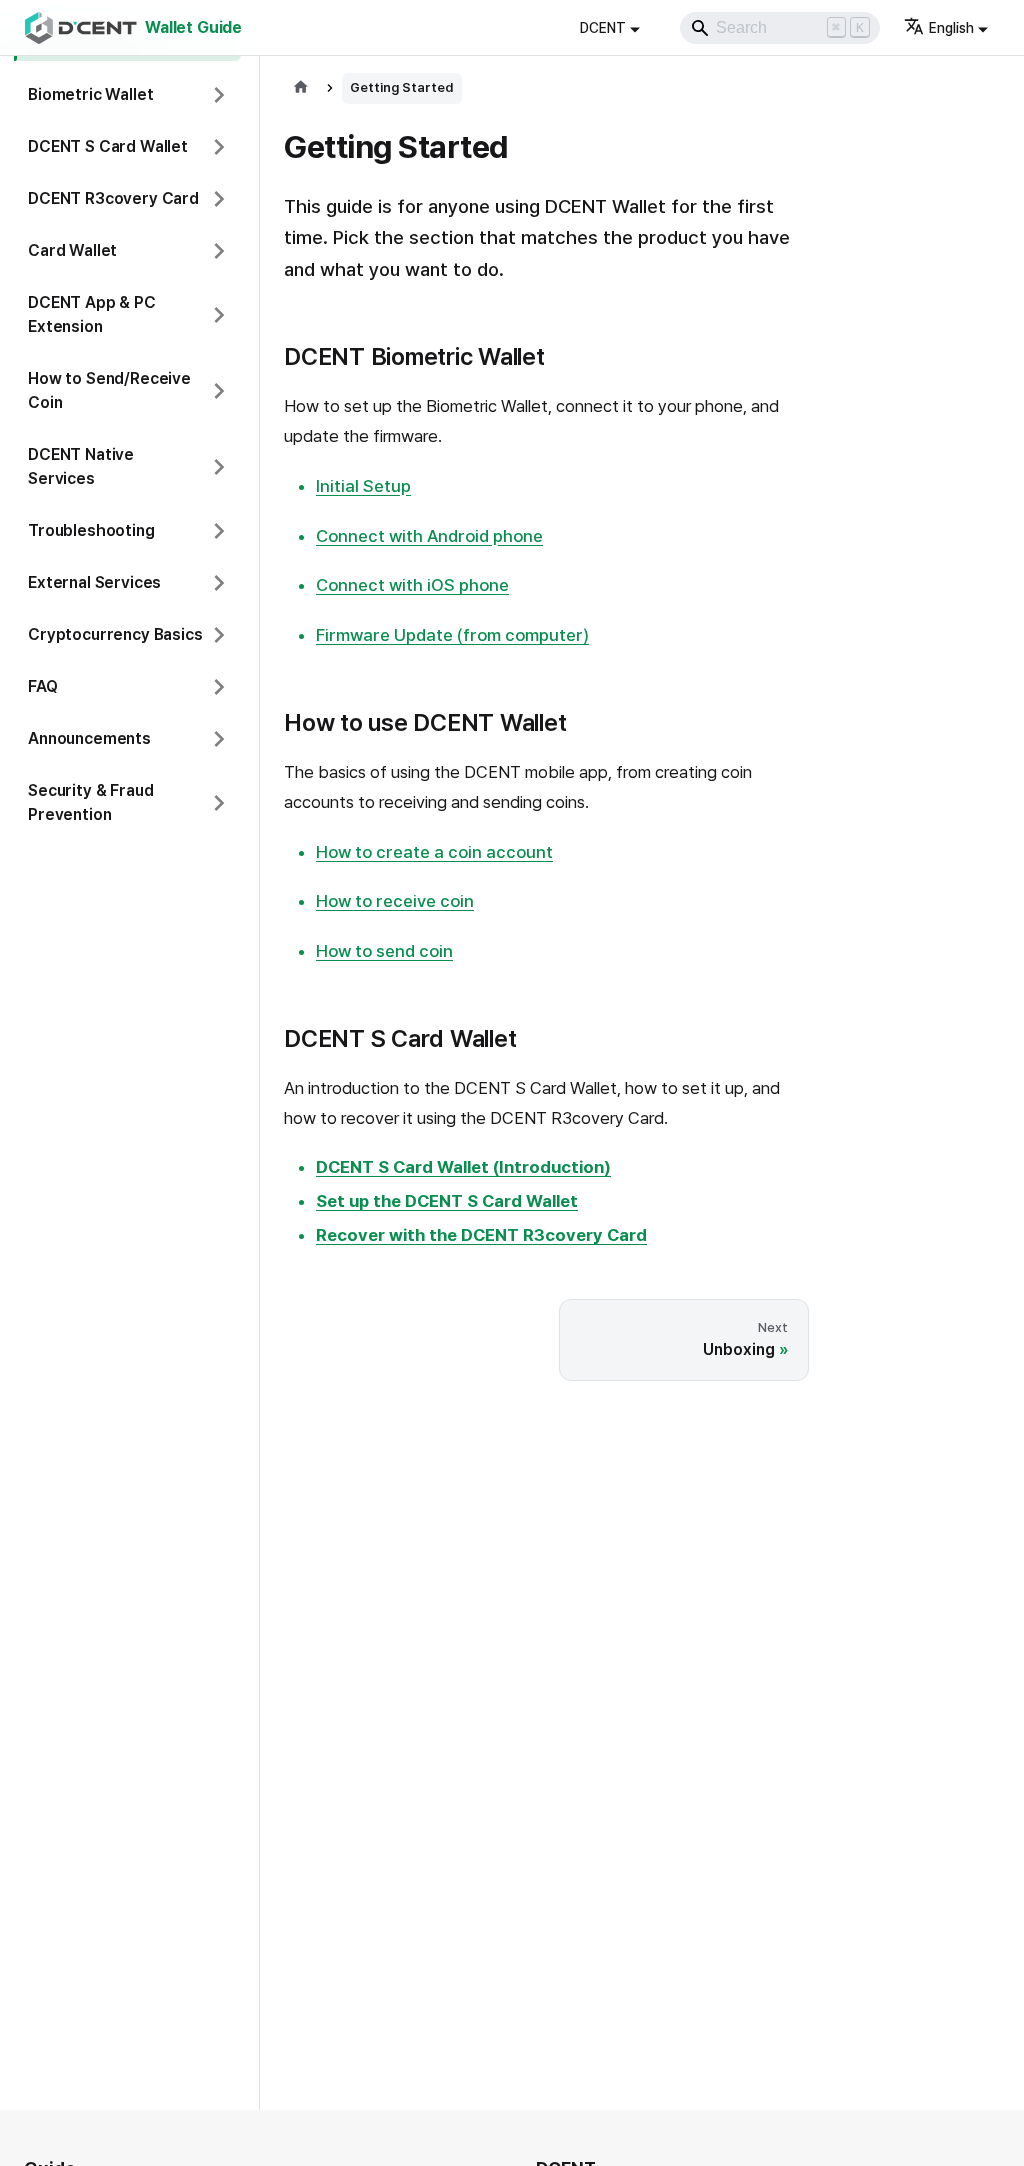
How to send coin (384, 951)
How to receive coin (395, 901)
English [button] (951, 28)
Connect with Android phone (429, 536)
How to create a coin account (434, 852)
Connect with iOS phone (412, 585)
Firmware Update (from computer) (452, 635)
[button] (127, 95)
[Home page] (301, 88)
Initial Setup (363, 486)
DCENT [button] (603, 28)
